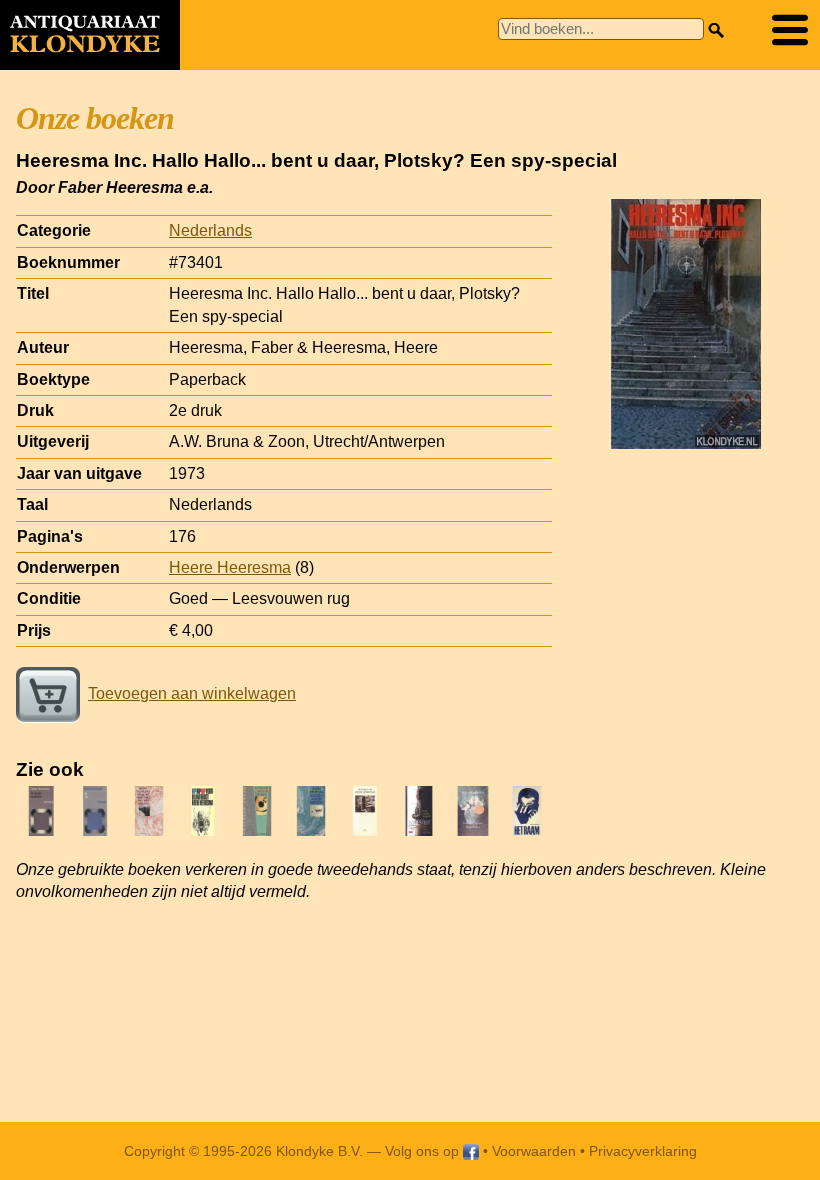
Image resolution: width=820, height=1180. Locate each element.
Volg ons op (424, 1151)
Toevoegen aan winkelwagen (192, 693)
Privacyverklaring (643, 1151)
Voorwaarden (534, 1151)
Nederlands (210, 230)
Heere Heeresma (230, 567)
